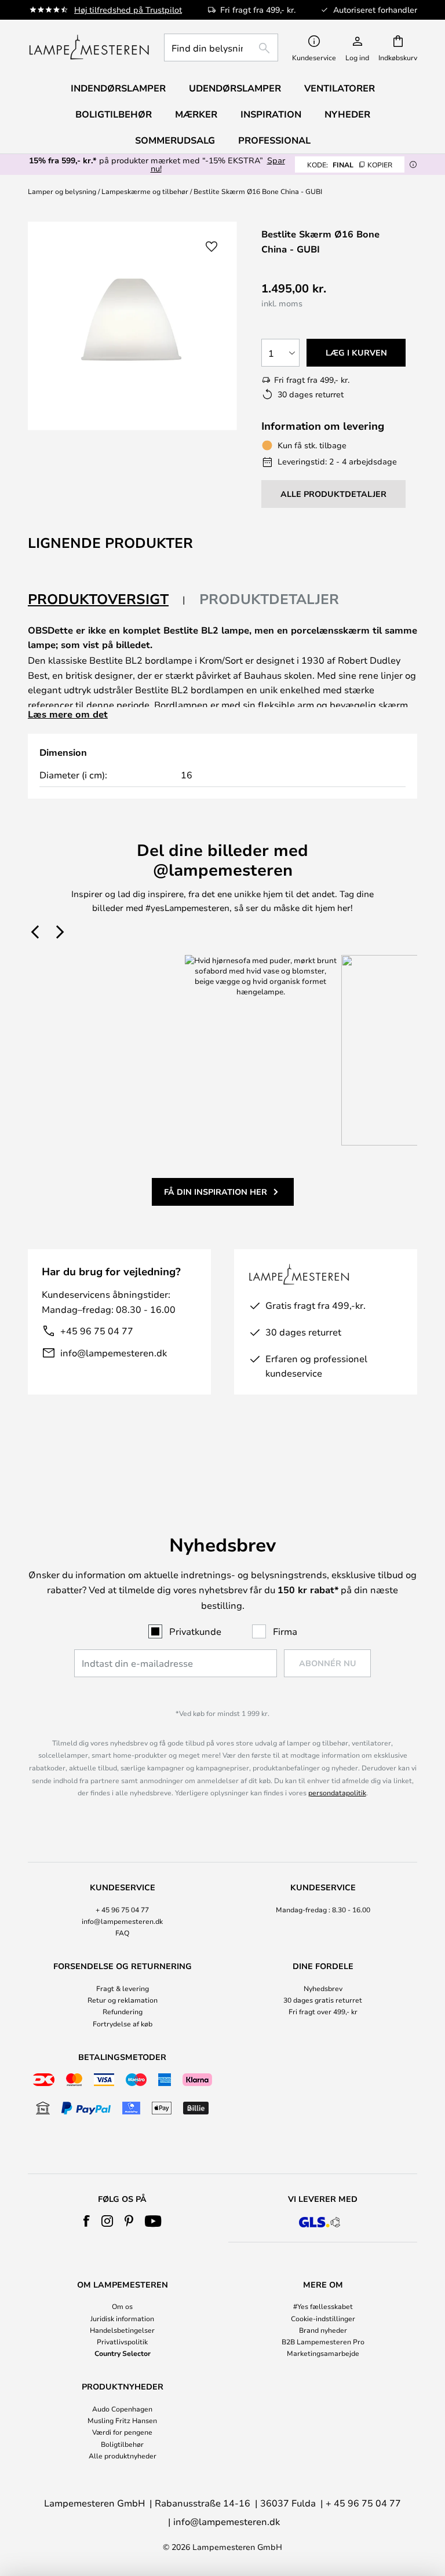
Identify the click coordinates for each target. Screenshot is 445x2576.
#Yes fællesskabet (323, 2306)
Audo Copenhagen (122, 2409)
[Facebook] (87, 2221)
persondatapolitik (337, 1792)
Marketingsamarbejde (323, 2353)
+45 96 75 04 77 (97, 1331)
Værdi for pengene (122, 2432)
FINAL (350, 164)
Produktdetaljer (269, 599)
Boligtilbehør (122, 2444)
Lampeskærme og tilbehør (145, 191)
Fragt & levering (123, 1988)
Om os (122, 2306)
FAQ (122, 1933)
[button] (211, 247)
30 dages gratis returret (323, 2000)
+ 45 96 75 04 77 (122, 1909)
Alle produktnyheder (123, 2456)
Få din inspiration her (216, 1192)
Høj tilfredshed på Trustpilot (128, 10)
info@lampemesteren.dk (114, 1353)
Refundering (123, 2011)
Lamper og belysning (62, 191)
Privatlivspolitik (122, 2341)
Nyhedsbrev (323, 1988)
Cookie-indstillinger (323, 2318)
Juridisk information (122, 2318)
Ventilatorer (340, 88)
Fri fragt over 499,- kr (323, 2011)
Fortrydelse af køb (123, 2024)
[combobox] (221, 47)
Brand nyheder (323, 2330)
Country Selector (123, 2353)
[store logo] (89, 47)
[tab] (107, 600)
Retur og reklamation (123, 2000)
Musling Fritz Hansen (122, 2420)
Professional (274, 140)
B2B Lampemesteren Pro (323, 2341)
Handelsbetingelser (122, 2330)
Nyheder (347, 114)
